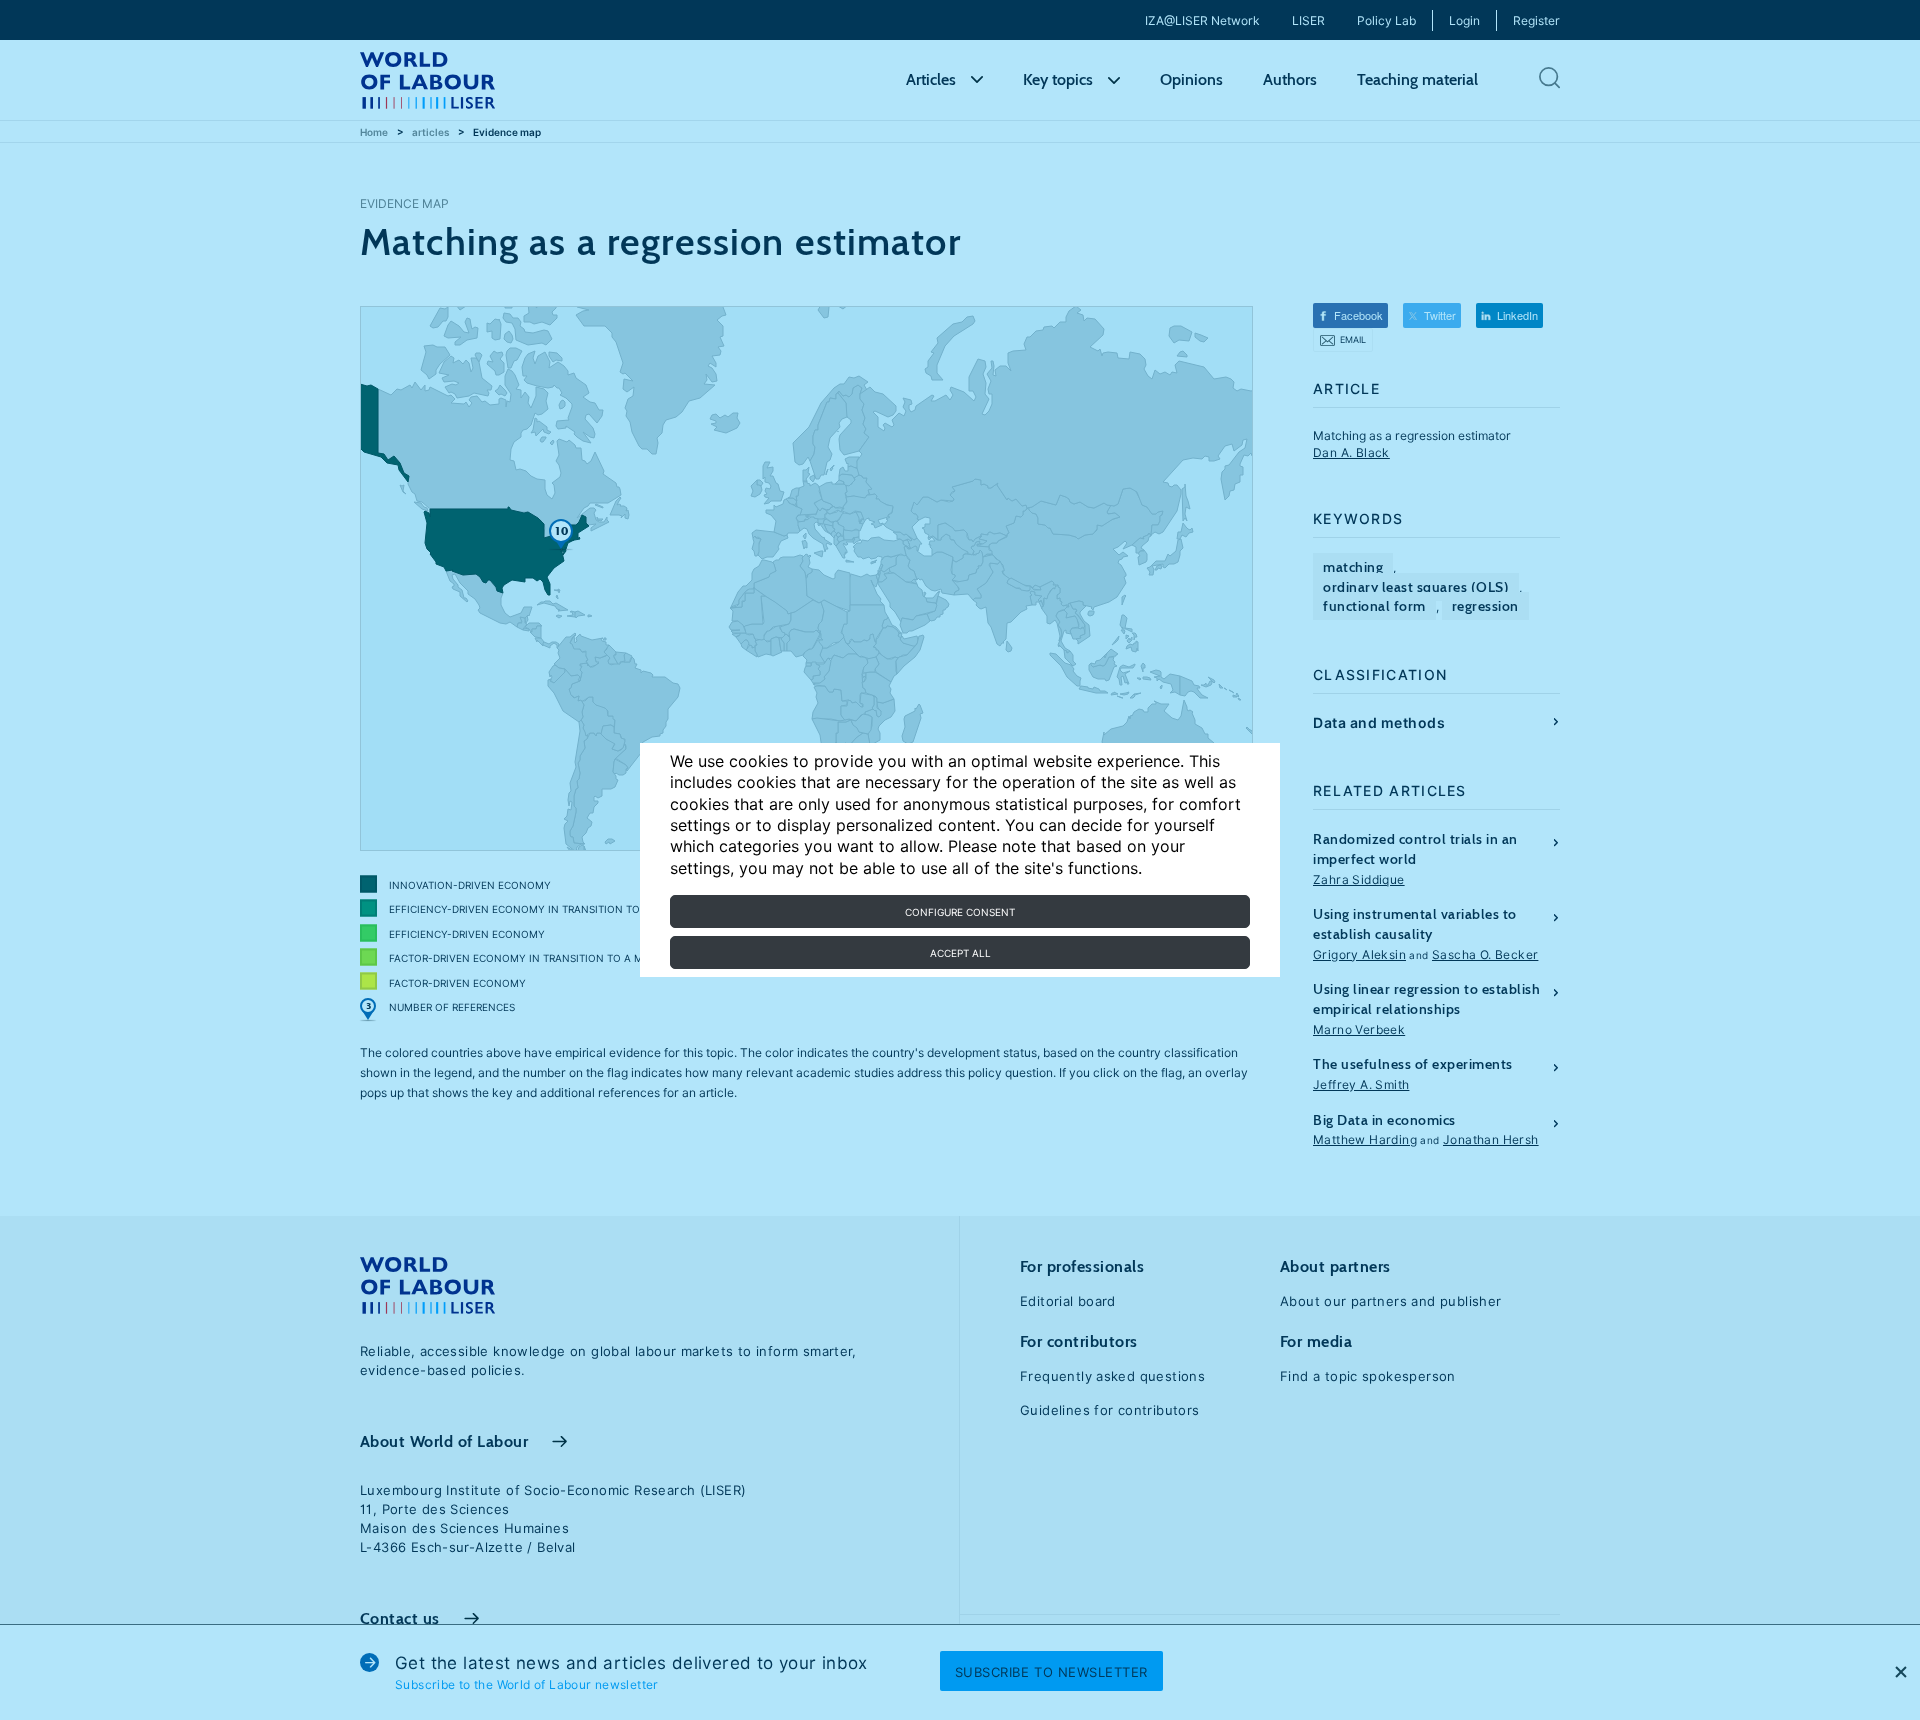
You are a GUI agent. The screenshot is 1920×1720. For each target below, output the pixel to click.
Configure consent (960, 912)
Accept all (960, 953)
